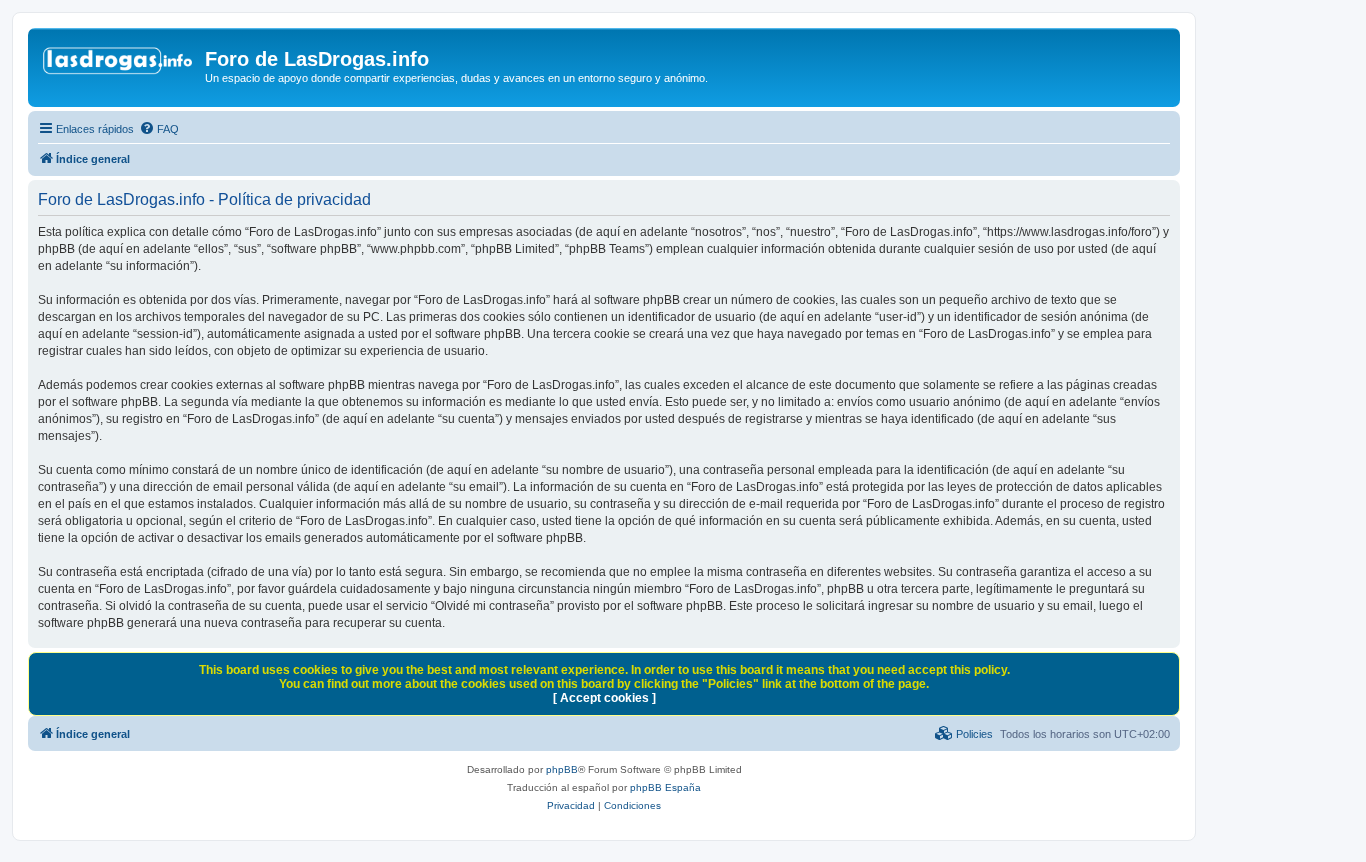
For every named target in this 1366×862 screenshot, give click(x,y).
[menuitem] (159, 129)
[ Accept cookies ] (604, 698)
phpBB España (665, 787)
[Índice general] (119, 65)
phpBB (562, 769)
